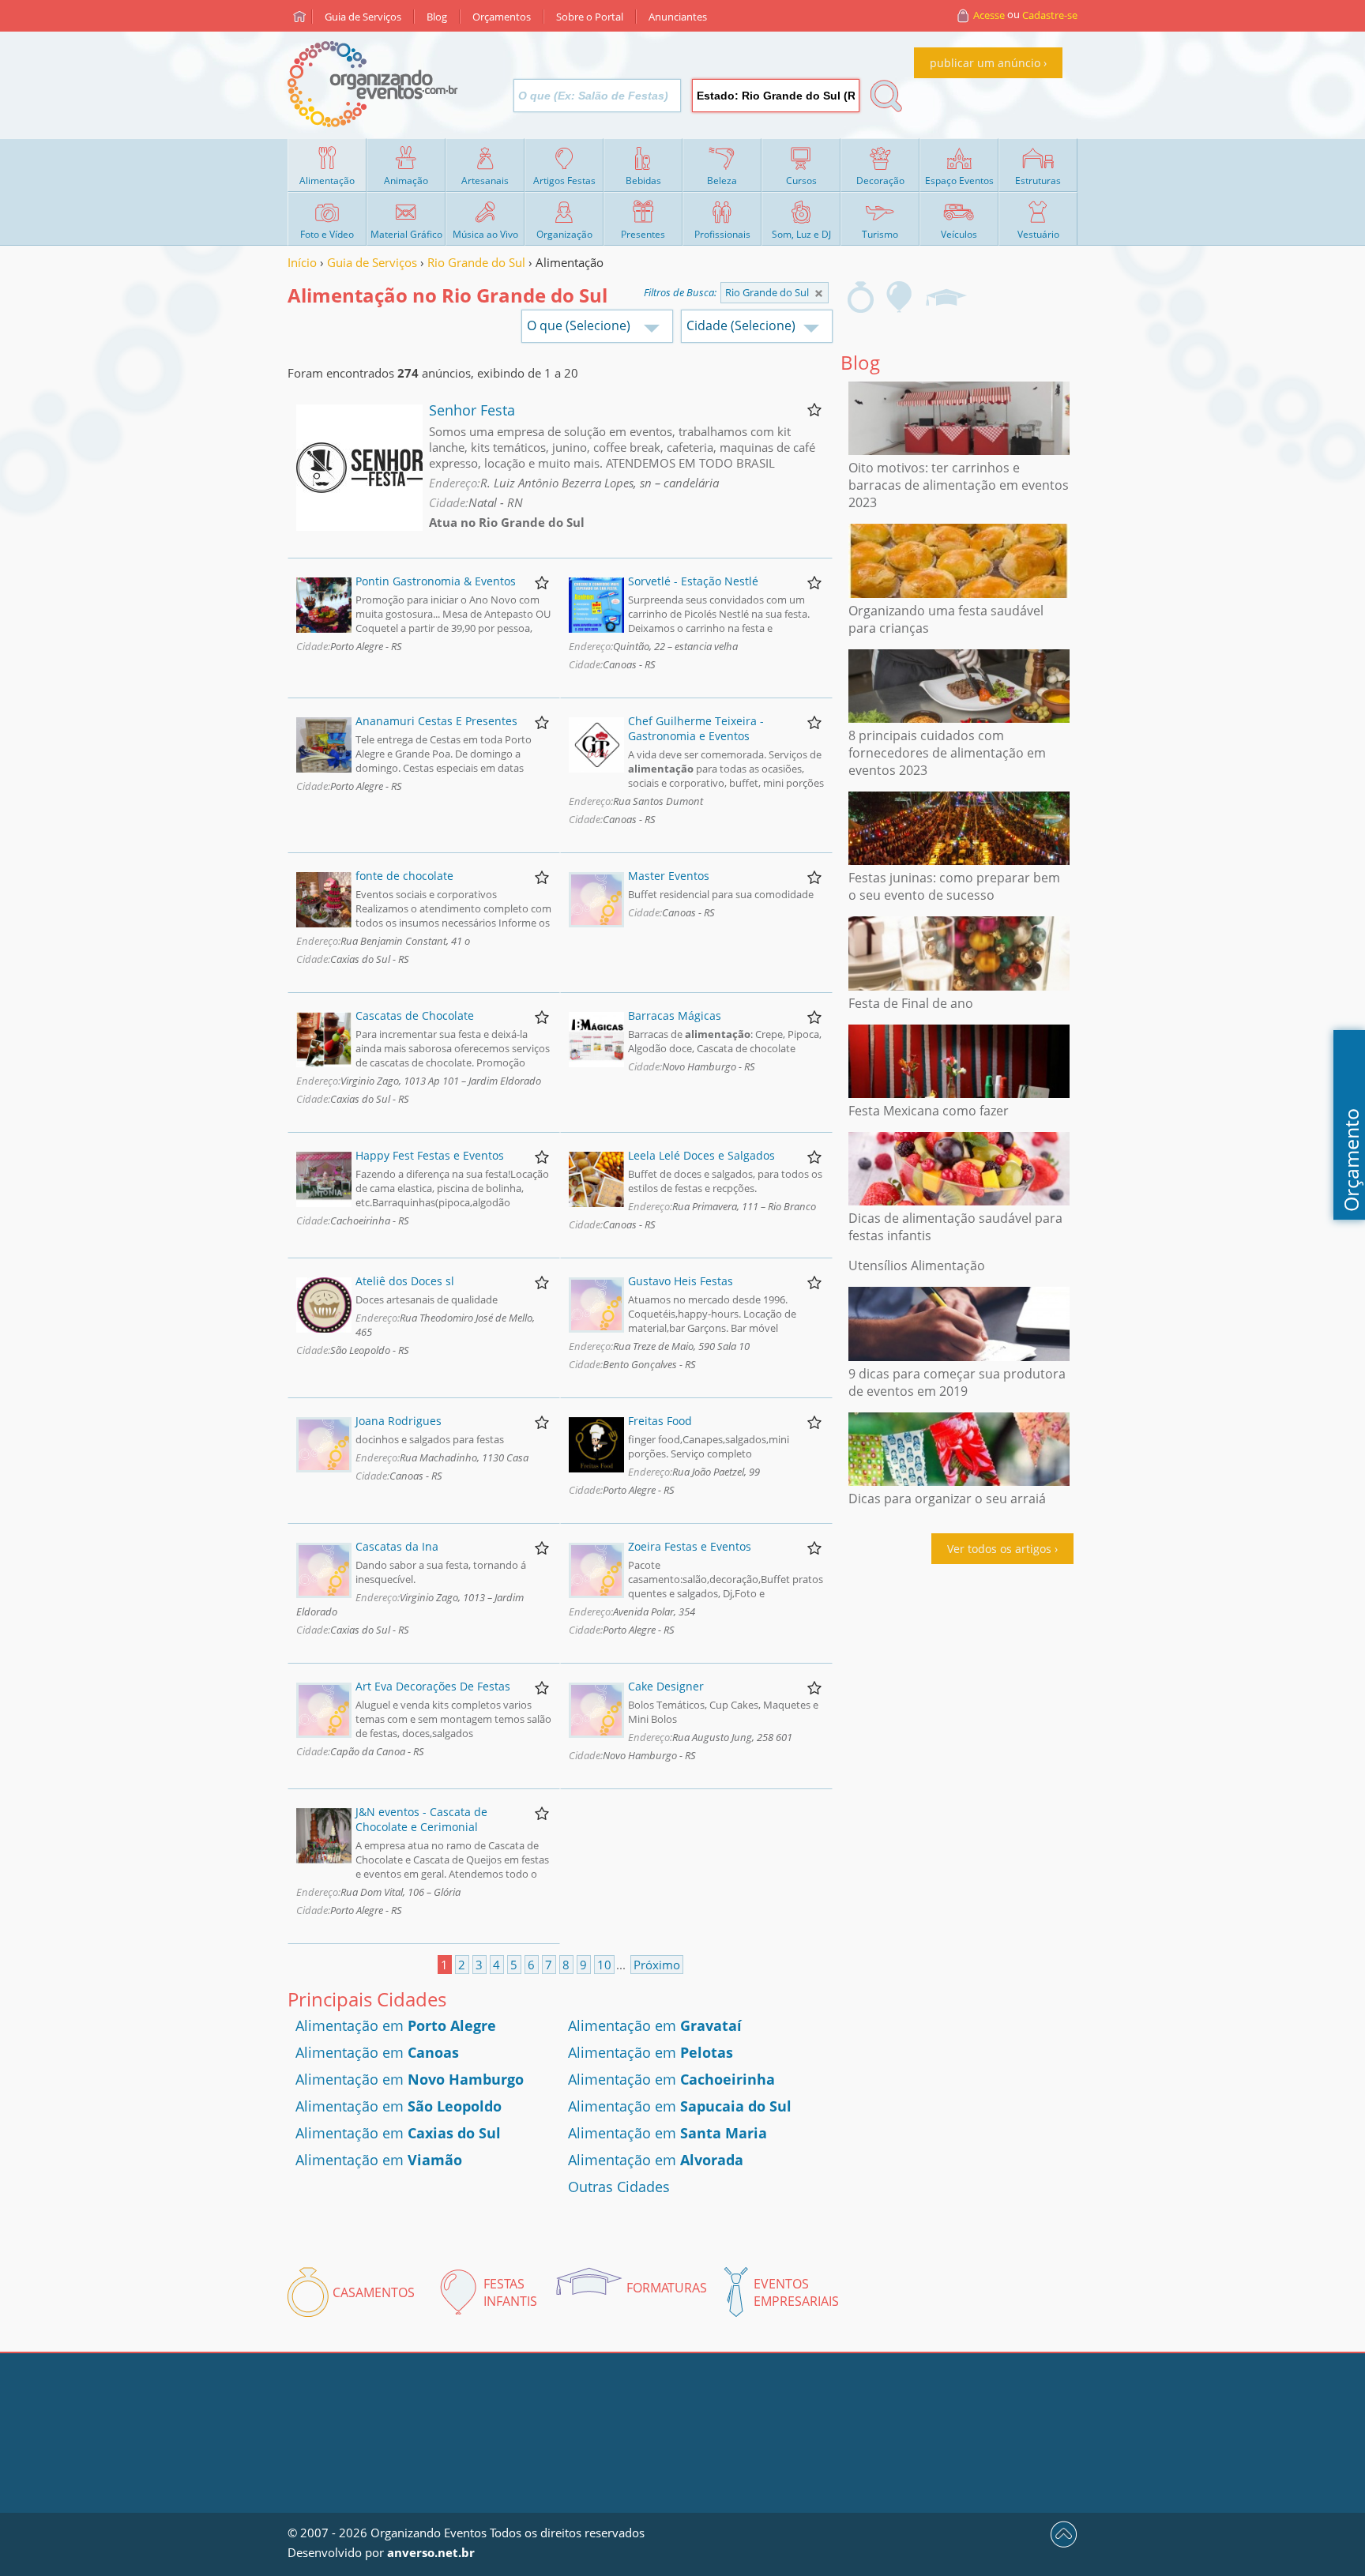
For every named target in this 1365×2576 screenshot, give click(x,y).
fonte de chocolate (404, 876)
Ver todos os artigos (999, 1549)
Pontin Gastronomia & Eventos (436, 581)
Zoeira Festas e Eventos (690, 1546)
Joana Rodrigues (399, 1421)
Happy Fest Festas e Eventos (430, 1155)
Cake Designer (666, 1686)
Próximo (657, 1965)
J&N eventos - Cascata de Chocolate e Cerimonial (421, 1819)
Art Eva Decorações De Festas (433, 1686)
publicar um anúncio (985, 63)
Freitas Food (660, 1421)
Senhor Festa (472, 410)
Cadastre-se (1050, 15)
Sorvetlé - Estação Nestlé (693, 581)
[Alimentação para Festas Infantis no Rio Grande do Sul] (900, 297)
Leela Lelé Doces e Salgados (701, 1155)
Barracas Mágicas (675, 1015)
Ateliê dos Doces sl (405, 1281)
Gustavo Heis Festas (681, 1281)
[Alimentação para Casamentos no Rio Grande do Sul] (861, 297)
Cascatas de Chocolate (415, 1015)
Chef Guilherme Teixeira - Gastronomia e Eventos (696, 728)
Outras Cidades (619, 2187)
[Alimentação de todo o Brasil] (819, 293)
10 (604, 1965)
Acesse (989, 15)
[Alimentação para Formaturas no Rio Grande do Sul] (946, 297)
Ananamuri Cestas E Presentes (436, 721)
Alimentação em (396, 2025)
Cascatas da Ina (397, 1546)
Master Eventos (669, 876)
